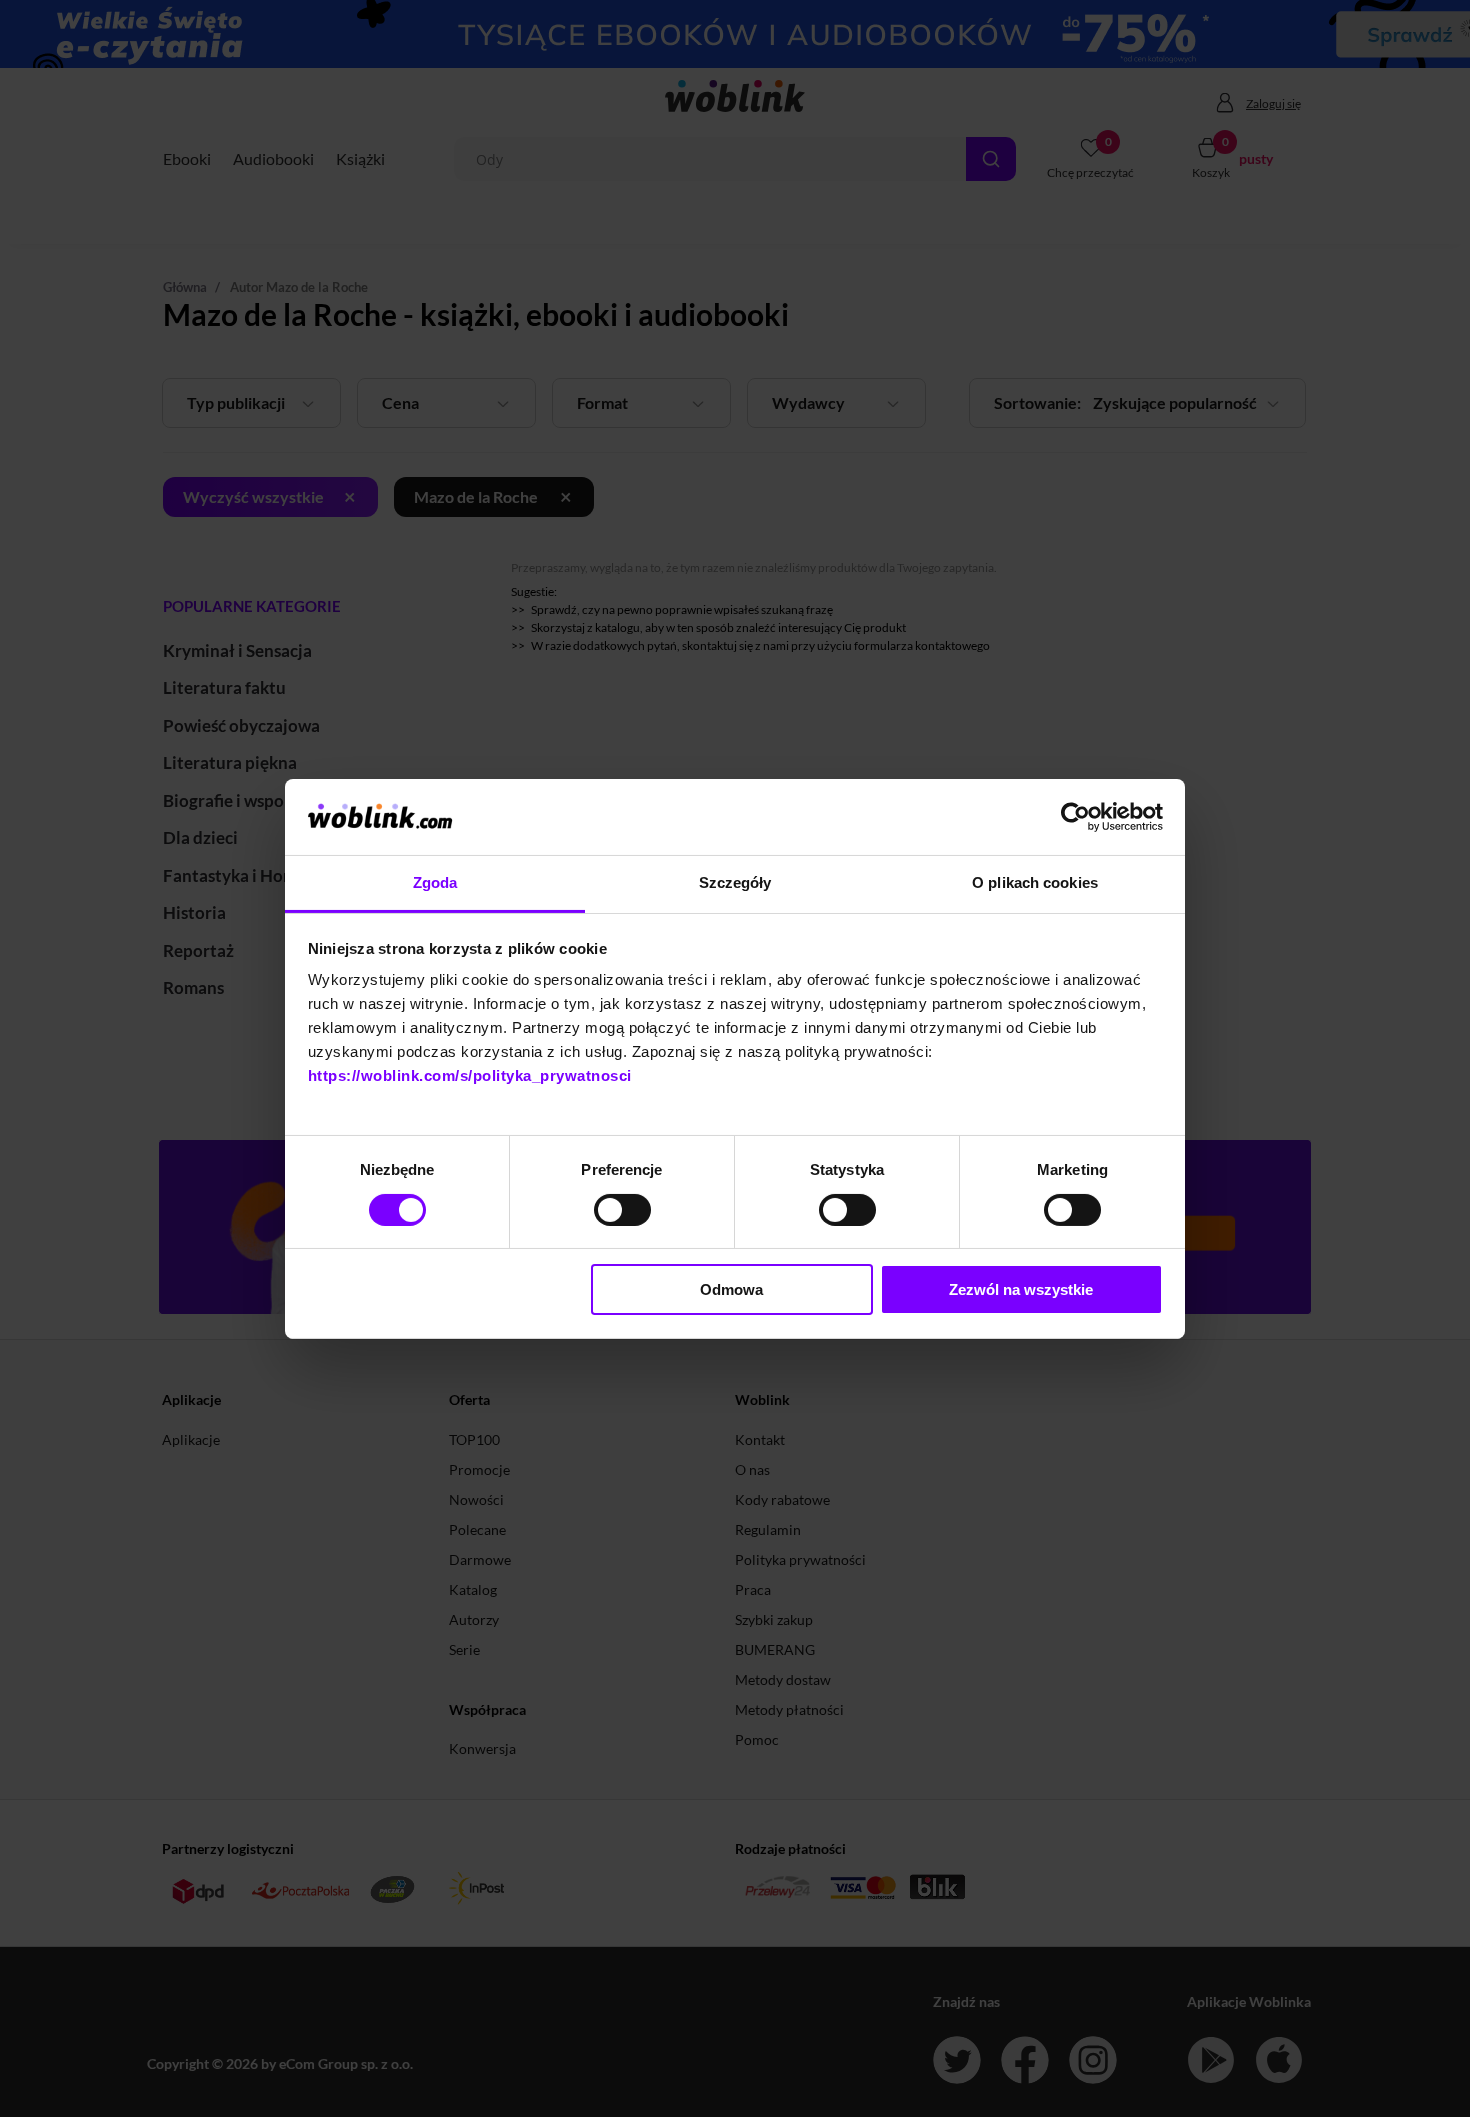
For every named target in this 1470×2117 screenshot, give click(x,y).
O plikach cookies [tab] (1035, 882)
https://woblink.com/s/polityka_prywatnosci (470, 1075)
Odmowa (731, 1289)
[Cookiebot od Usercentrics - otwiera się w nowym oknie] (1075, 817)
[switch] (622, 1210)
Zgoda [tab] (435, 882)
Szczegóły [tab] (735, 882)
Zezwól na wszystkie (1021, 1289)
